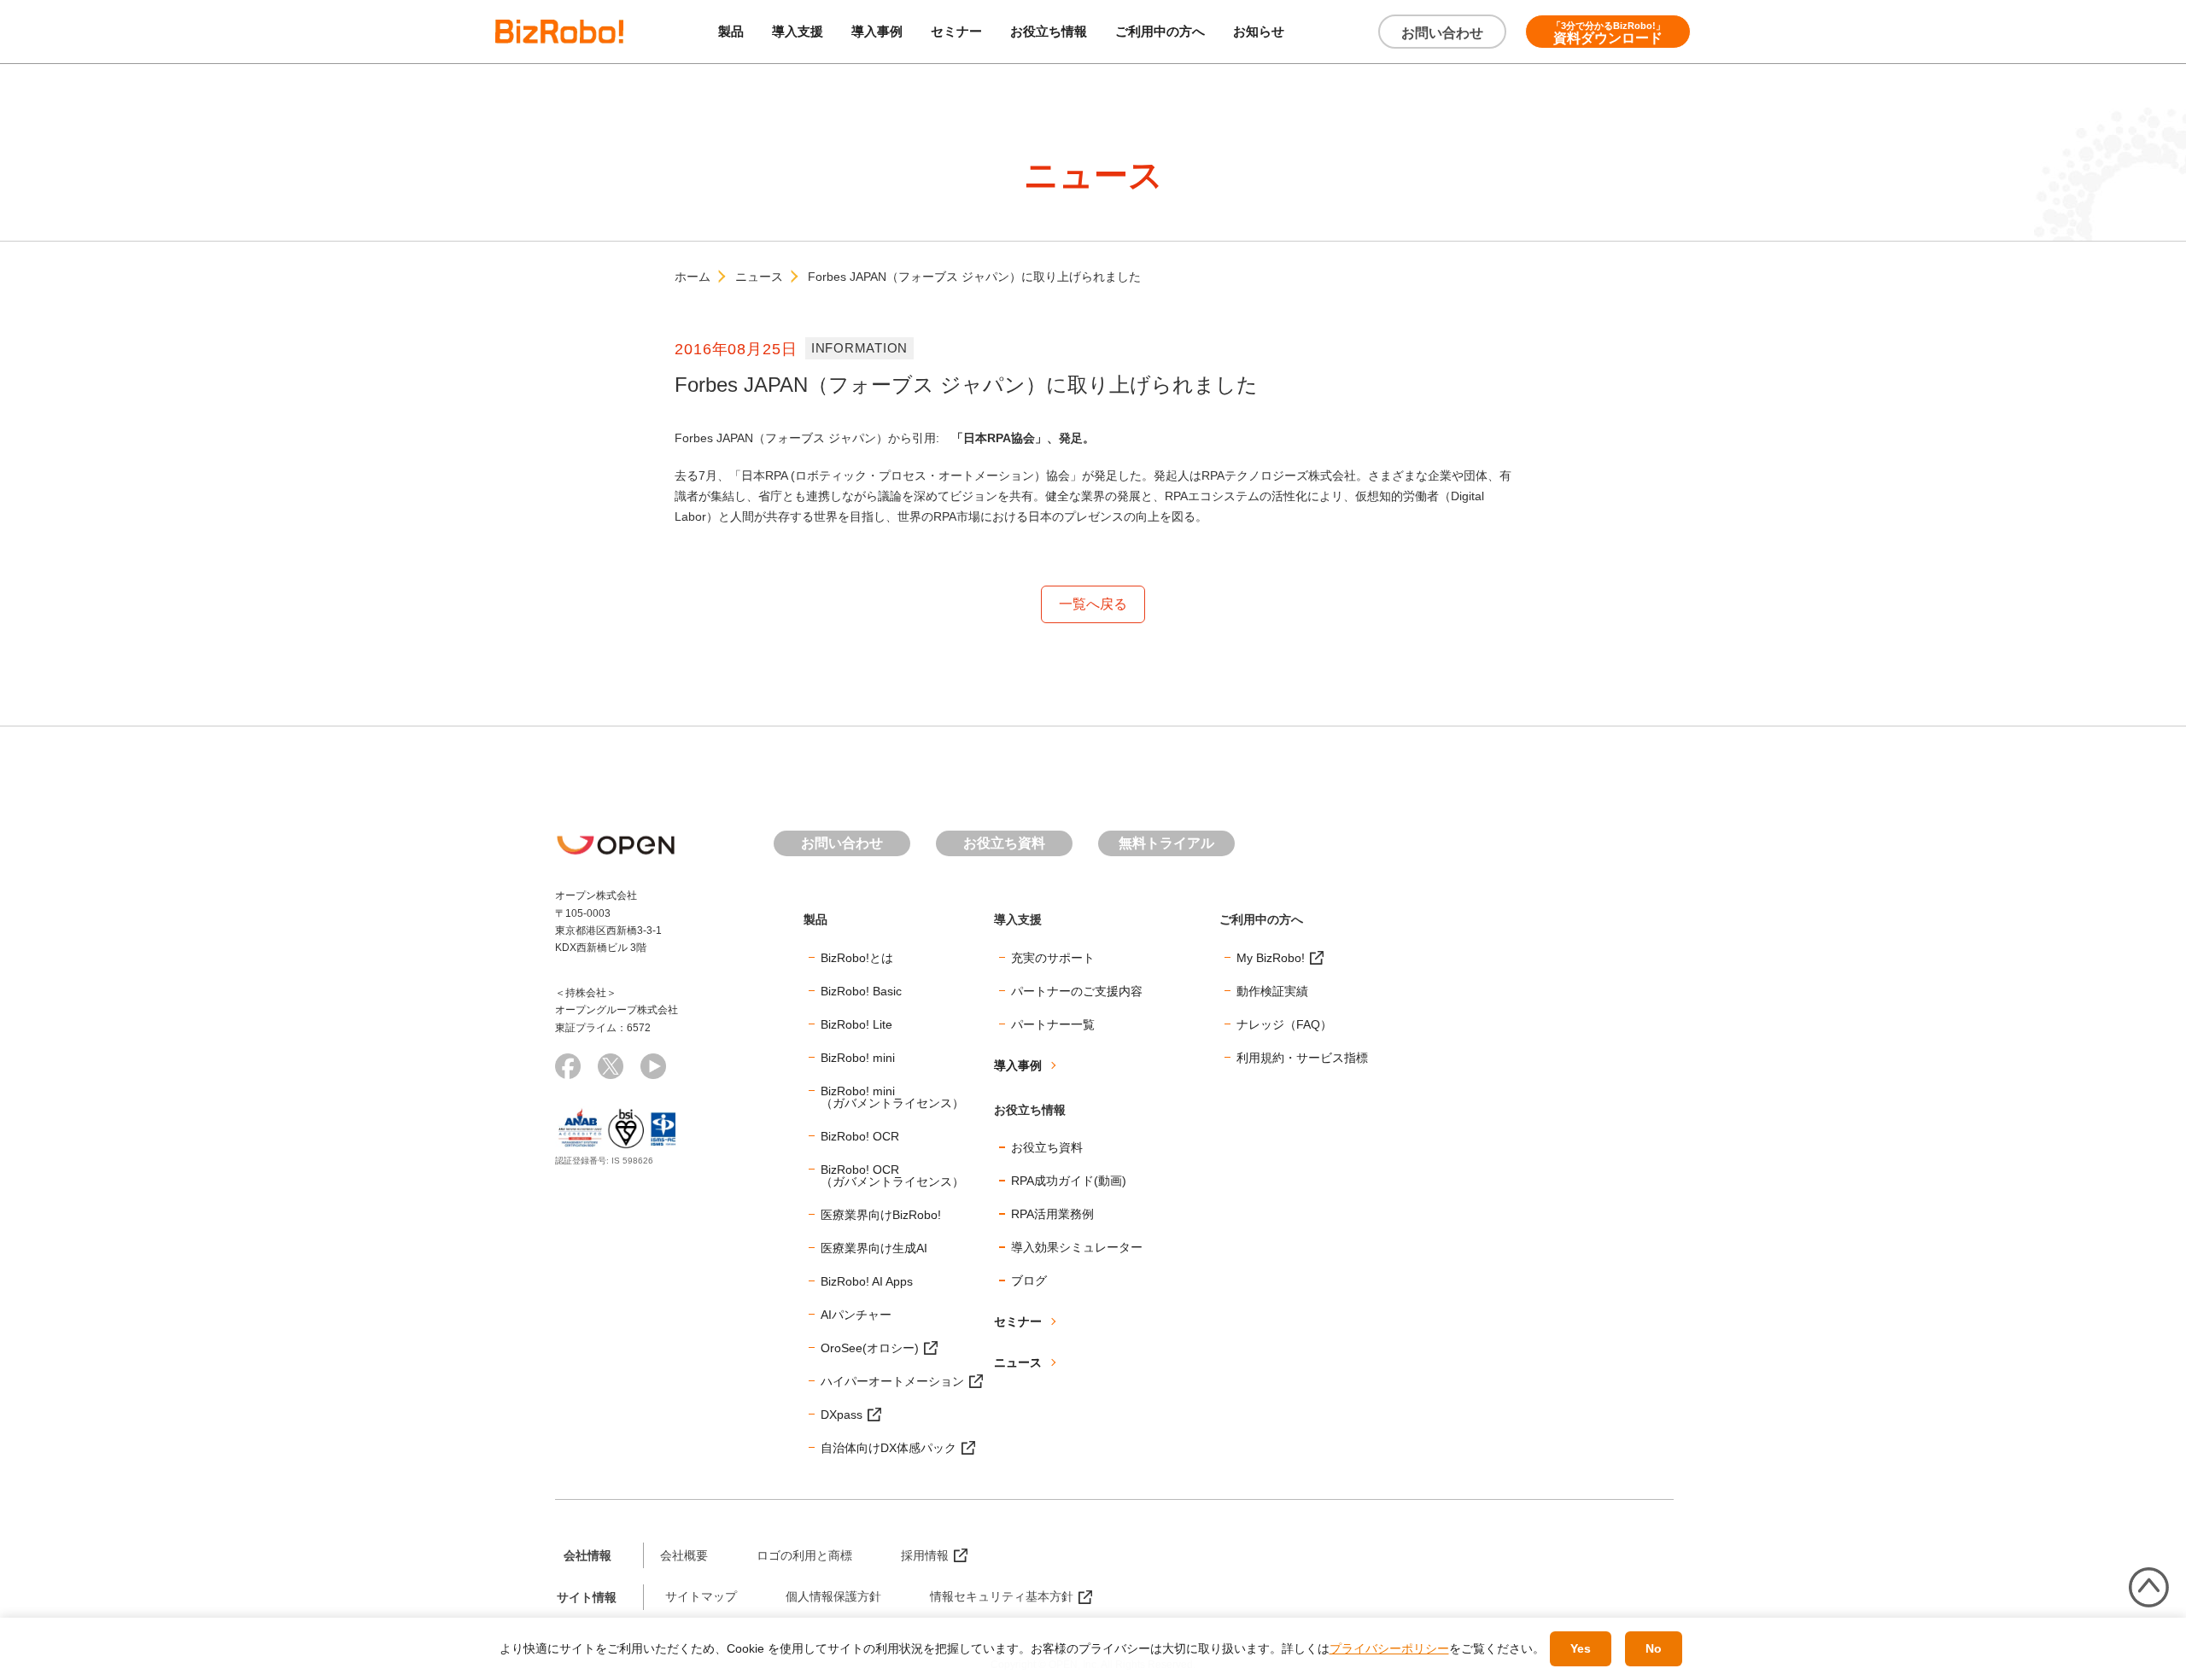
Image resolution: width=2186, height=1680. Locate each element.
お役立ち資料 (1004, 843)
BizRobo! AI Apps (867, 1281)
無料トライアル (1166, 843)
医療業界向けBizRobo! (881, 1215)
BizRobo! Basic (861, 991)
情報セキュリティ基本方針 (1002, 1596)
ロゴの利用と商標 (804, 1555)
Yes (1581, 1648)
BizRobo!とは (857, 958)
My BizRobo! (1271, 958)
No (1654, 1648)
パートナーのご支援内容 (1077, 991)
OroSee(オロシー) (870, 1348)
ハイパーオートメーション (892, 1381)
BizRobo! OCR (860, 1136)
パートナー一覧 (1053, 1024)
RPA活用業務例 (1052, 1214)
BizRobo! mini (858, 1058)
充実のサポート (1053, 958)
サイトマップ (701, 1596)
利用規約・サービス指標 (1302, 1058)
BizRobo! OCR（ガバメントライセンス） (892, 1175)
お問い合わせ (1442, 33)
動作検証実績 (1272, 991)
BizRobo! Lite (856, 1024)
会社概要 (684, 1555)
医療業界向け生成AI (874, 1248)
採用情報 (925, 1555)
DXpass (842, 1415)
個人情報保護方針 (833, 1596)
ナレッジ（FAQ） (1284, 1024)
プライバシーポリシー (1389, 1648)
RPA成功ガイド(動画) (1069, 1181)
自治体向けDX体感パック (888, 1448)
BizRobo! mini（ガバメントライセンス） (892, 1097)
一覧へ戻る (1093, 604)
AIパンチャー (856, 1315)
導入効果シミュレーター (1077, 1247)
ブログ (1029, 1280)
